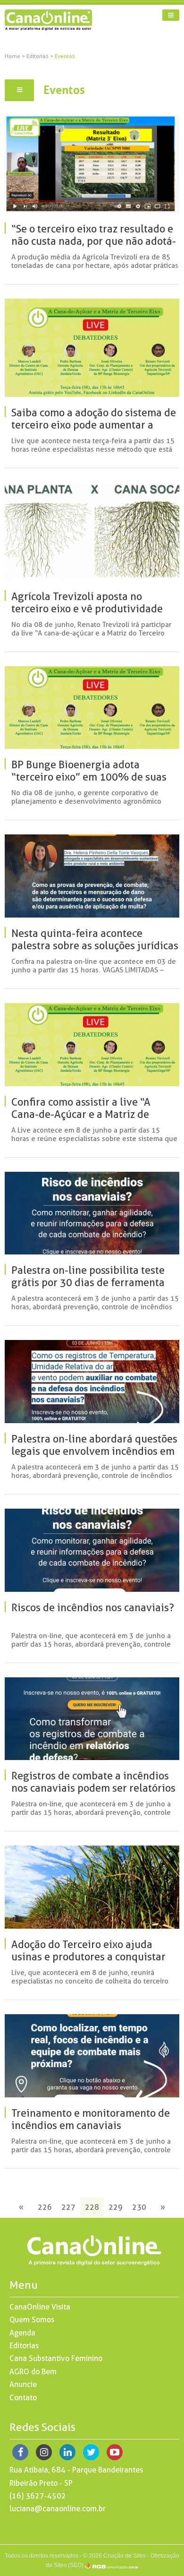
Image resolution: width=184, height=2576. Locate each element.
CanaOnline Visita (40, 2307)
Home (13, 56)
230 (139, 2207)
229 (116, 2207)
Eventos (65, 56)
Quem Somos (32, 2320)
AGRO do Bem (33, 2372)
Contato (23, 2398)
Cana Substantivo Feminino (56, 2358)
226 (45, 2207)
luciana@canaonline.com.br (58, 2509)
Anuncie (23, 2384)
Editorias (38, 56)
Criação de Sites (125, 2556)
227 (68, 2207)
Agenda (22, 2333)
